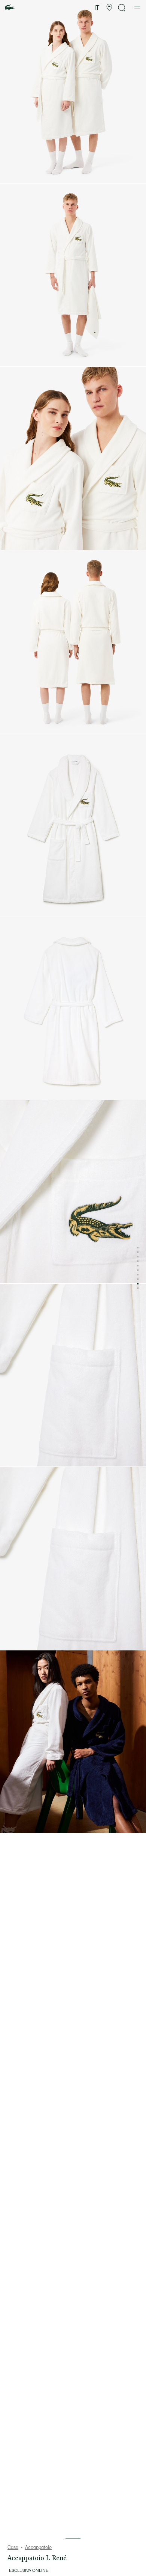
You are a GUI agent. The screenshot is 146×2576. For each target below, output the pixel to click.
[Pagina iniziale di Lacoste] (10, 8)
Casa (13, 2547)
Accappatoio (38, 2547)
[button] (109, 8)
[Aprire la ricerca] (122, 8)
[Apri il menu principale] (137, 8)
